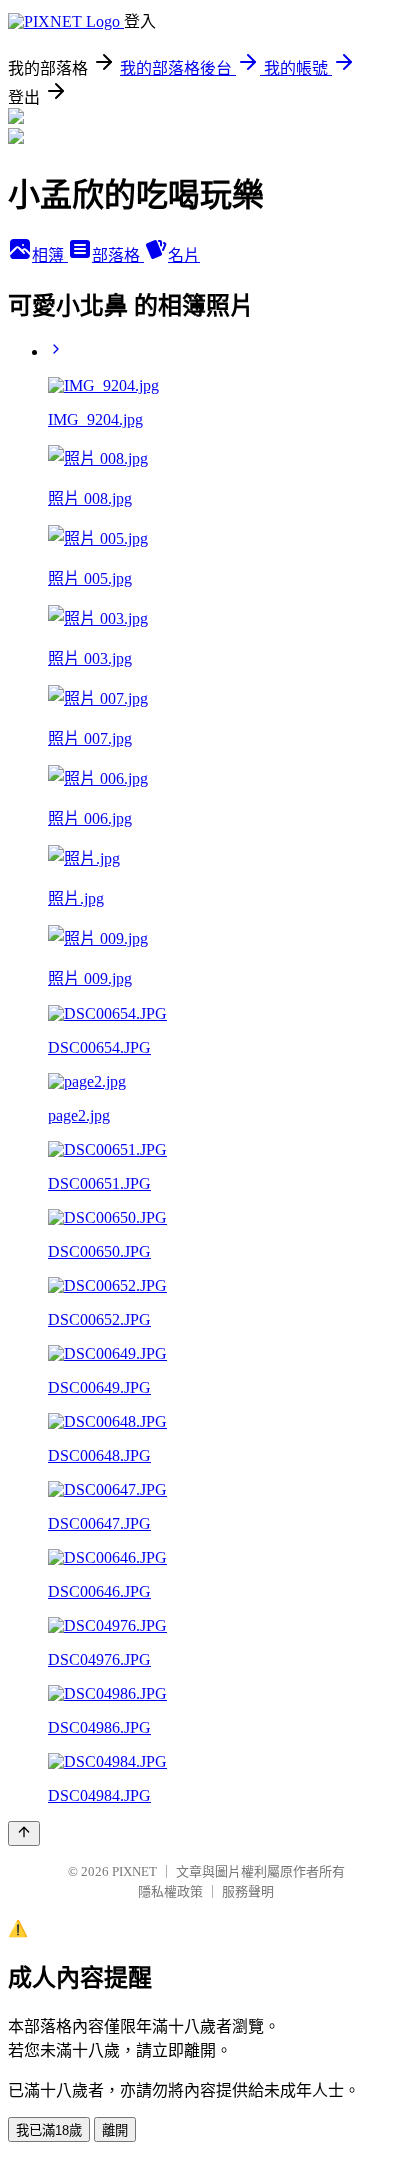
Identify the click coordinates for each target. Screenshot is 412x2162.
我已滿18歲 (49, 2130)
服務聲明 (248, 1891)
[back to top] (24, 1833)
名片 (184, 255)
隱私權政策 (170, 1891)
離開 (115, 2130)
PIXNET (134, 1871)
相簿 (50, 255)
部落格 (118, 255)
